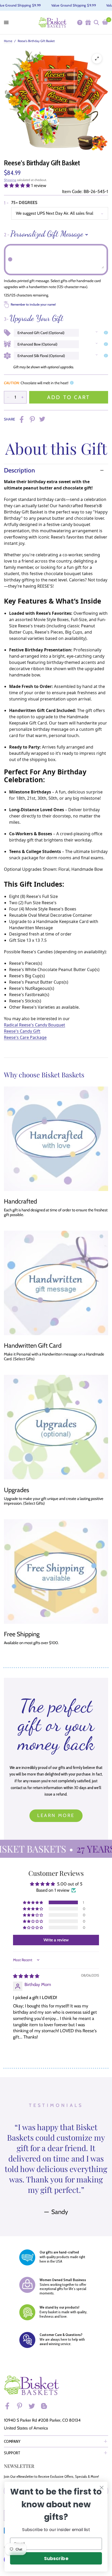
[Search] (96, 22)
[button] (18, 185)
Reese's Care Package (25, 1037)
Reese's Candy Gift (22, 1031)
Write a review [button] (56, 1940)
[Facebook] (10, 2406)
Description (19, 470)
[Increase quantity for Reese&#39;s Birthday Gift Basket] (22, 397)
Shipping (10, 180)
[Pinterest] (22, 2406)
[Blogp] (46, 2406)
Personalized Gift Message (43, 234)
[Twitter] (34, 2406)
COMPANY (12, 2441)
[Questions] (79, 22)
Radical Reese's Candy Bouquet (35, 1025)
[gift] (88, 22)
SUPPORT (12, 2453)
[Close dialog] (102, 2488)
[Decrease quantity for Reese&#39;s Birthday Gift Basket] (8, 397)
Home (8, 41)
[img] (26, 1976)
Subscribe (56, 2558)
